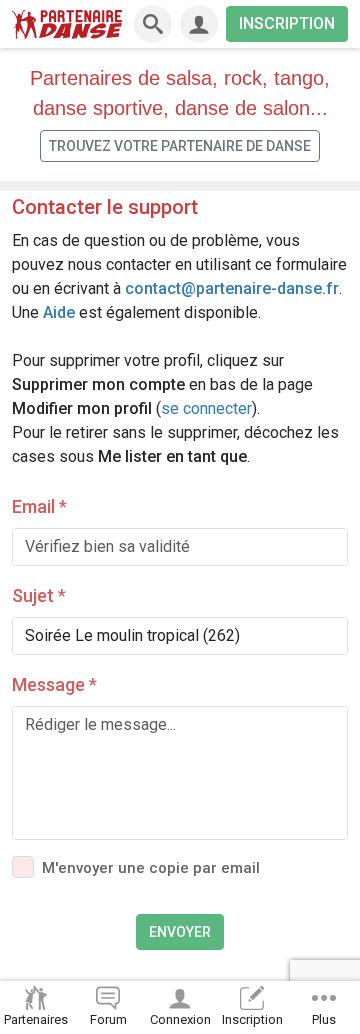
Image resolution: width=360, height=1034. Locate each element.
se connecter (206, 408)
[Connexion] (199, 24)
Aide (59, 312)
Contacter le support (105, 207)
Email (39, 506)
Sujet (39, 595)
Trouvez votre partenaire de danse (180, 146)
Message (54, 684)
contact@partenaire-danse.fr (232, 288)
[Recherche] (153, 24)
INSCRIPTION (287, 23)
